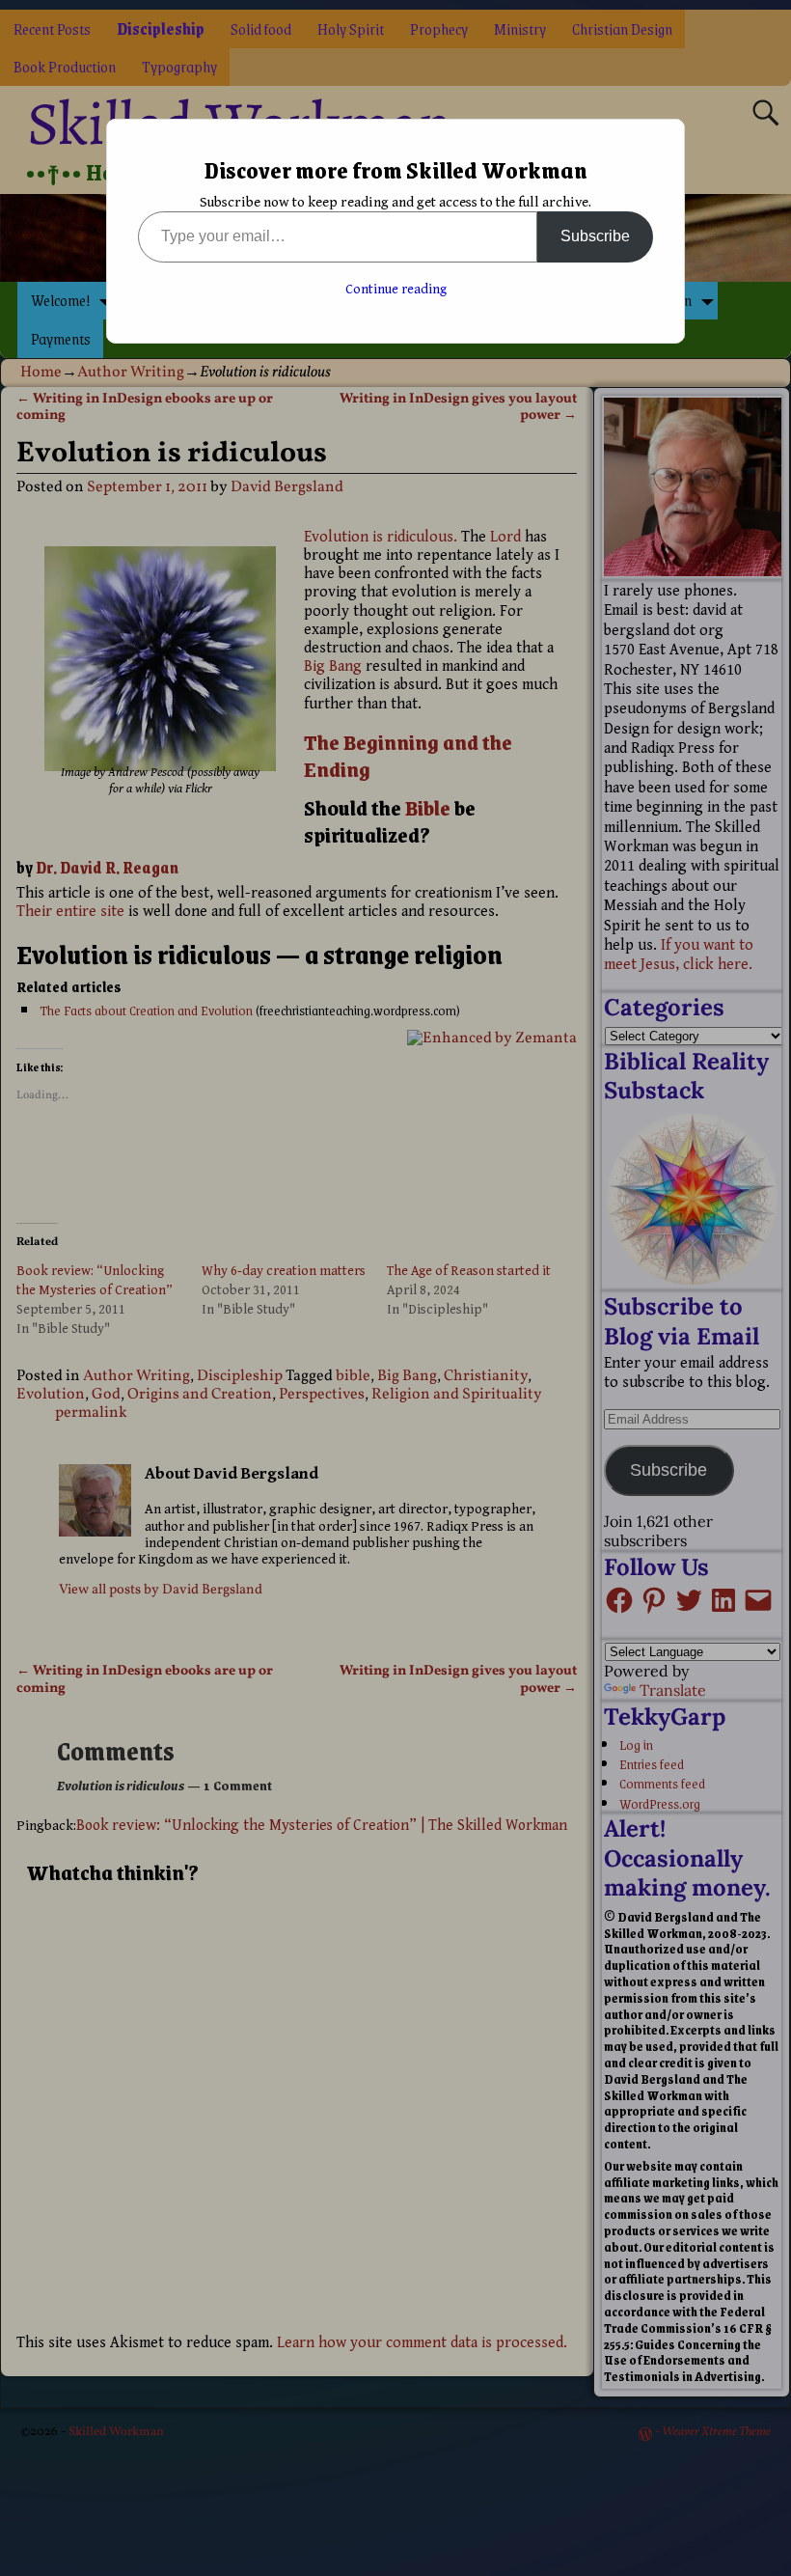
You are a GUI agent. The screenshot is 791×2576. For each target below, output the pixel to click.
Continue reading (396, 290)
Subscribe (595, 236)
